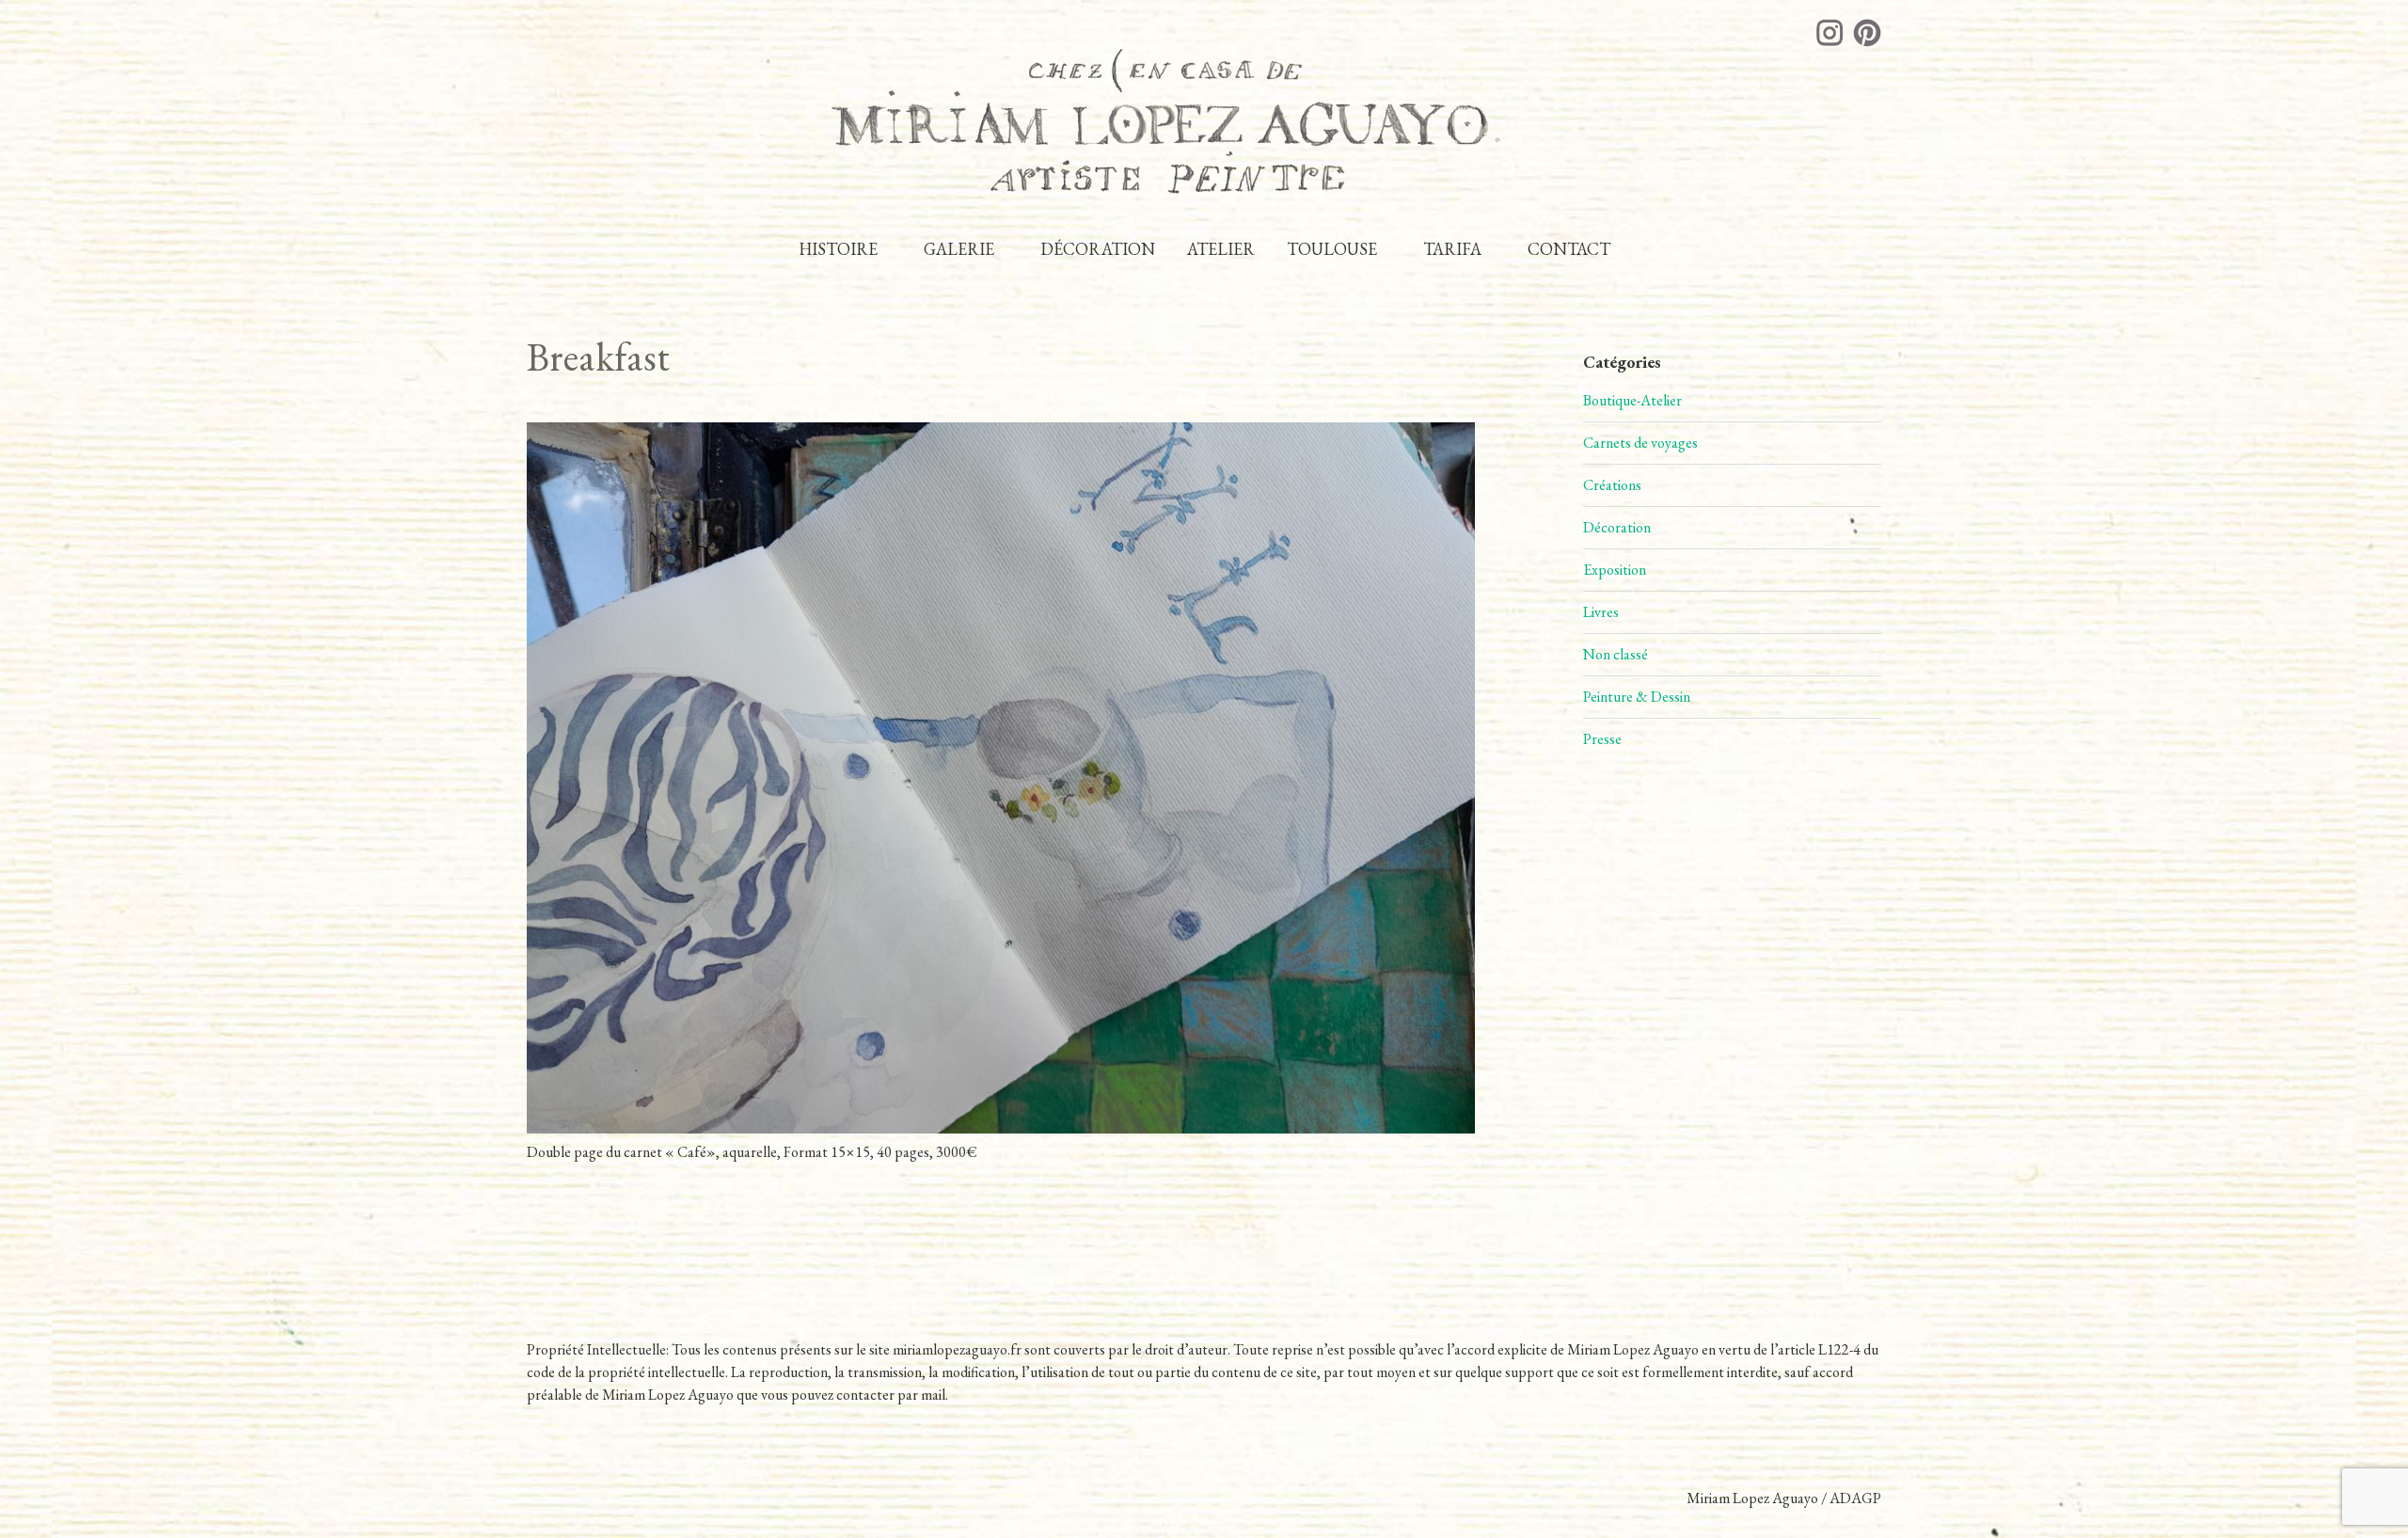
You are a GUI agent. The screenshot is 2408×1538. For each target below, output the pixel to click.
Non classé (1616, 654)
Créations (1612, 485)
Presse (1602, 739)
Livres (1601, 612)
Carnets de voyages (1640, 443)
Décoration (1617, 527)
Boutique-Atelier (1632, 400)
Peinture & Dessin (1637, 697)
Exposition (1615, 570)
